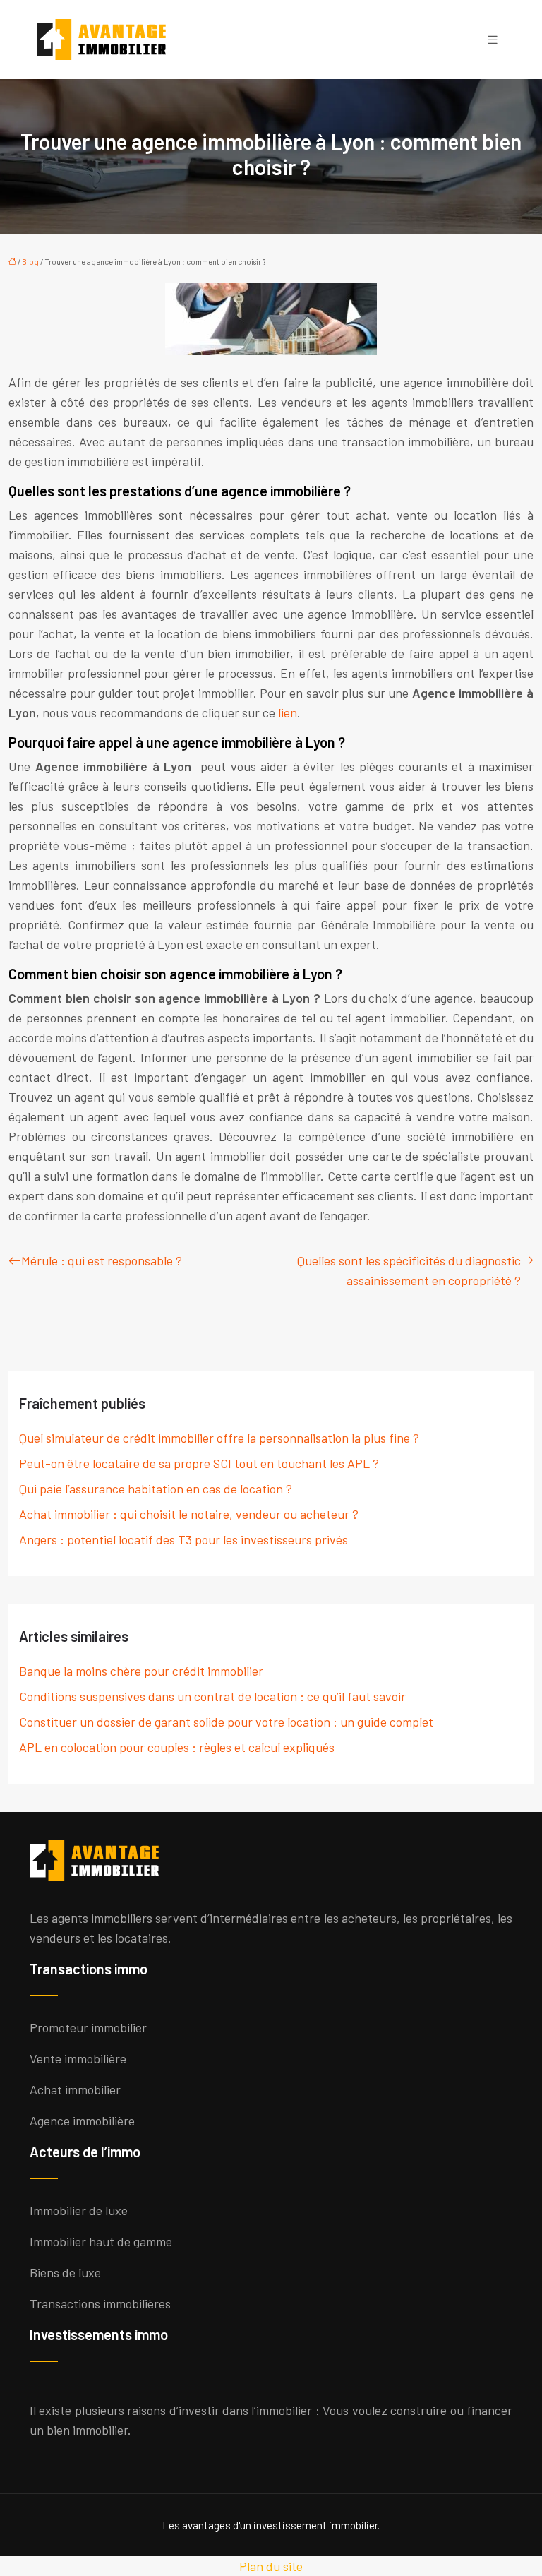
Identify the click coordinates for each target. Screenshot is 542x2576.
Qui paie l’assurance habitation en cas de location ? (156, 1489)
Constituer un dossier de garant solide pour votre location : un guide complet (226, 1722)
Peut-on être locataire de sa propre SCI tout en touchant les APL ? (199, 1463)
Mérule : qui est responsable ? (102, 1260)
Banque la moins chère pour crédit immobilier (141, 1671)
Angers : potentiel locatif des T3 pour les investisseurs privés (183, 1539)
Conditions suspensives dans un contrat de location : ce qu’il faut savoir (212, 1696)
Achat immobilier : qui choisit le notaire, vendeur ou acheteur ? (189, 1514)
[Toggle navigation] (493, 40)
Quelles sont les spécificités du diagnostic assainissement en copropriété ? (409, 1270)
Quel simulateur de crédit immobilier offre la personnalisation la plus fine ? (219, 1438)
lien (288, 712)
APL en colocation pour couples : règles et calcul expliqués (177, 1747)
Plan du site (271, 2566)
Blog (30, 262)
